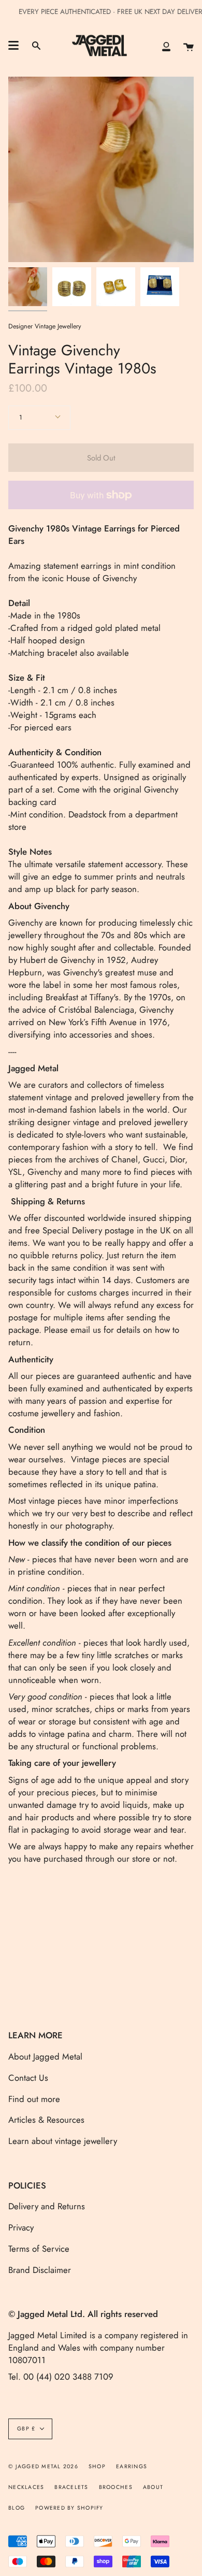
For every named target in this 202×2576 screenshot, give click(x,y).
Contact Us (28, 2078)
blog (17, 2508)
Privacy (21, 2227)
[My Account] (166, 46)
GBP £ (26, 2429)
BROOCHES (116, 2487)
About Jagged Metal (45, 2056)
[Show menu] (13, 46)
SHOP (97, 2466)
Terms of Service (39, 2249)
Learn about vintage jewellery (63, 2141)
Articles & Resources (46, 2120)
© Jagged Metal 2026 (43, 2466)
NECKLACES (26, 2487)
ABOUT (153, 2487)
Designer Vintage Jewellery (45, 326)
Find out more (34, 2099)
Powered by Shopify (69, 2508)
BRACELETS (71, 2487)
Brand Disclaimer (40, 2270)
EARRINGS (132, 2466)
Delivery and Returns (47, 2206)
